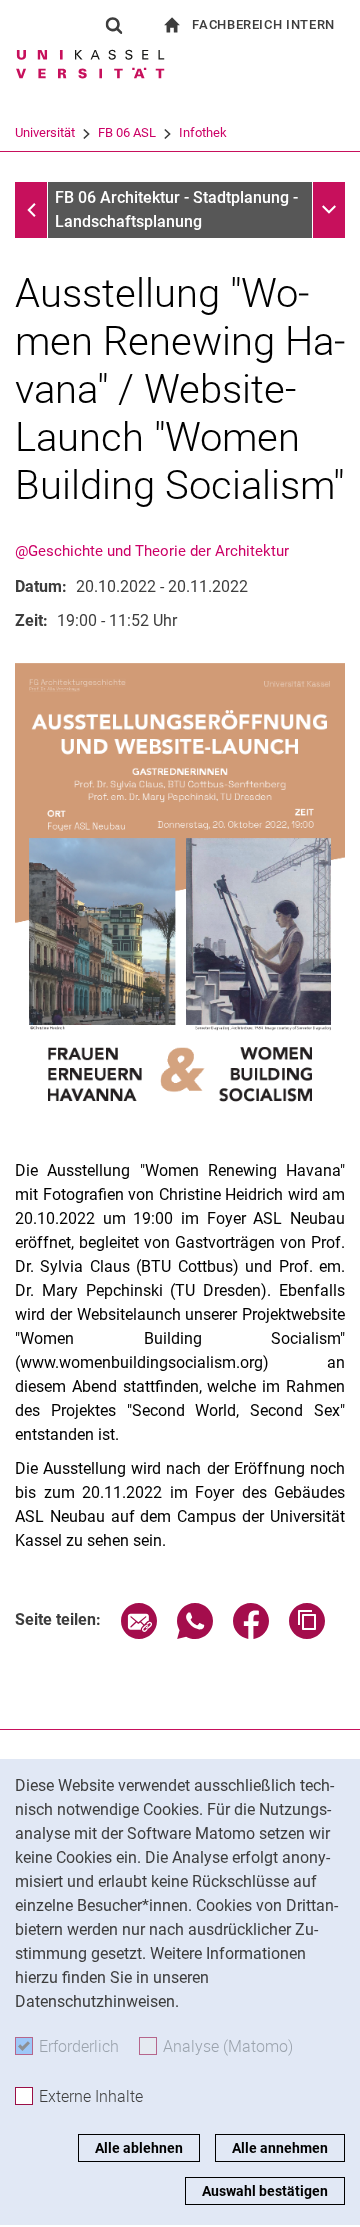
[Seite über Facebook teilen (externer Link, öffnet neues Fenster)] (251, 1633)
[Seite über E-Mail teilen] (139, 1633)
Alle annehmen (280, 2148)
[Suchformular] (114, 25)
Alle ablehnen (139, 2148)
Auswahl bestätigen (265, 2191)
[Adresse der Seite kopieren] (307, 1633)
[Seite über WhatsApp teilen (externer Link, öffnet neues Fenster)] (195, 1633)
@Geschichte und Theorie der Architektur (152, 551)
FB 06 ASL (127, 132)
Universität (45, 132)
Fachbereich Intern (263, 24)
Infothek (203, 132)
